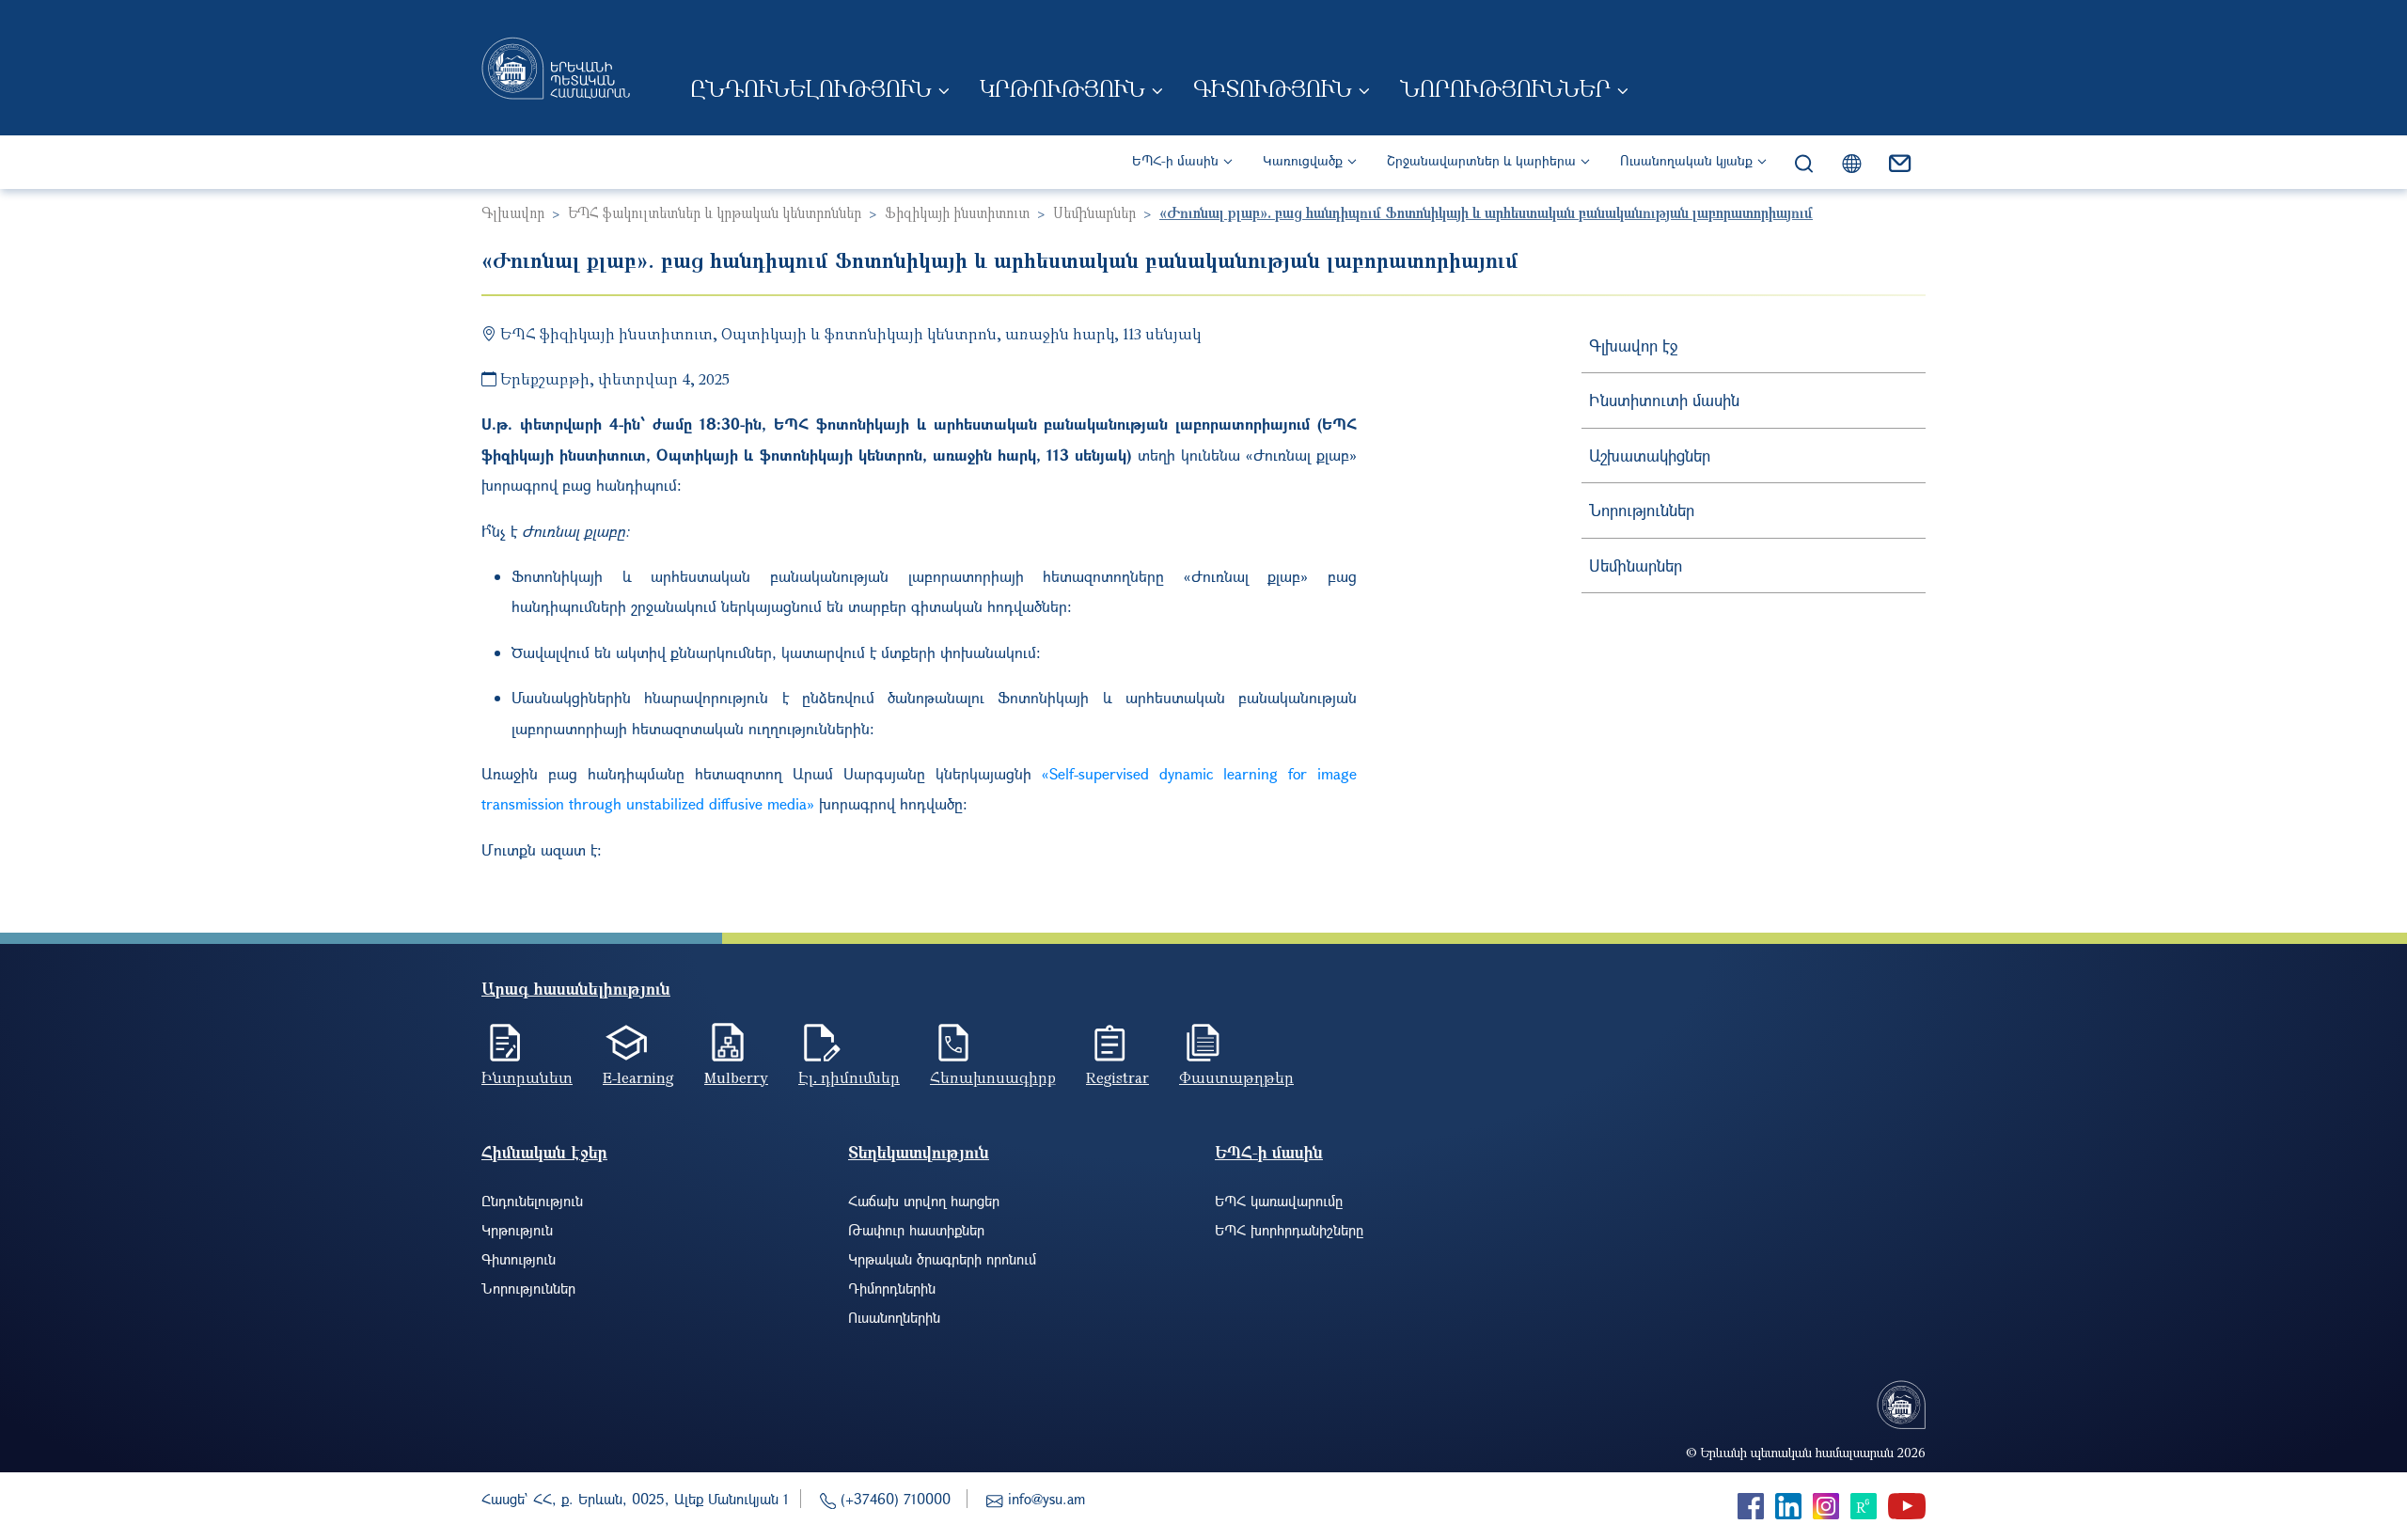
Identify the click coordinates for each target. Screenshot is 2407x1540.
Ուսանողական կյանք (1686, 160)
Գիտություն (1273, 88)
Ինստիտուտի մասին (1664, 400)
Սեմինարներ (1094, 212)
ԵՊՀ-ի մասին (1175, 160)
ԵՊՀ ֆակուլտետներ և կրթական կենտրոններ (715, 212)
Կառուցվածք (1303, 160)
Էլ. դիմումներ (849, 1077)
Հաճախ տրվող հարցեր (924, 1201)
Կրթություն (1062, 88)
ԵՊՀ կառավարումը (1279, 1201)
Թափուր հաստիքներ (916, 1230)
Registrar (1117, 1077)
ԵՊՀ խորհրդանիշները (1289, 1230)
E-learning (638, 1077)
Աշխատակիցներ (1650, 456)
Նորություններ (1505, 88)
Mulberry (736, 1077)
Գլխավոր (513, 212)
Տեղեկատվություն (919, 1152)
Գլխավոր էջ (1633, 346)
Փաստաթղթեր (1236, 1077)
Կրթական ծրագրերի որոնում (942, 1259)
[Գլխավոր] (556, 68)
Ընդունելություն (811, 88)
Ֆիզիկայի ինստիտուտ (957, 212)
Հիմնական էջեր (544, 1152)
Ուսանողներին (894, 1317)
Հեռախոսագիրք (993, 1077)
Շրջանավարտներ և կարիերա (1481, 160)
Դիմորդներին (892, 1288)
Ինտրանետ (527, 1077)
